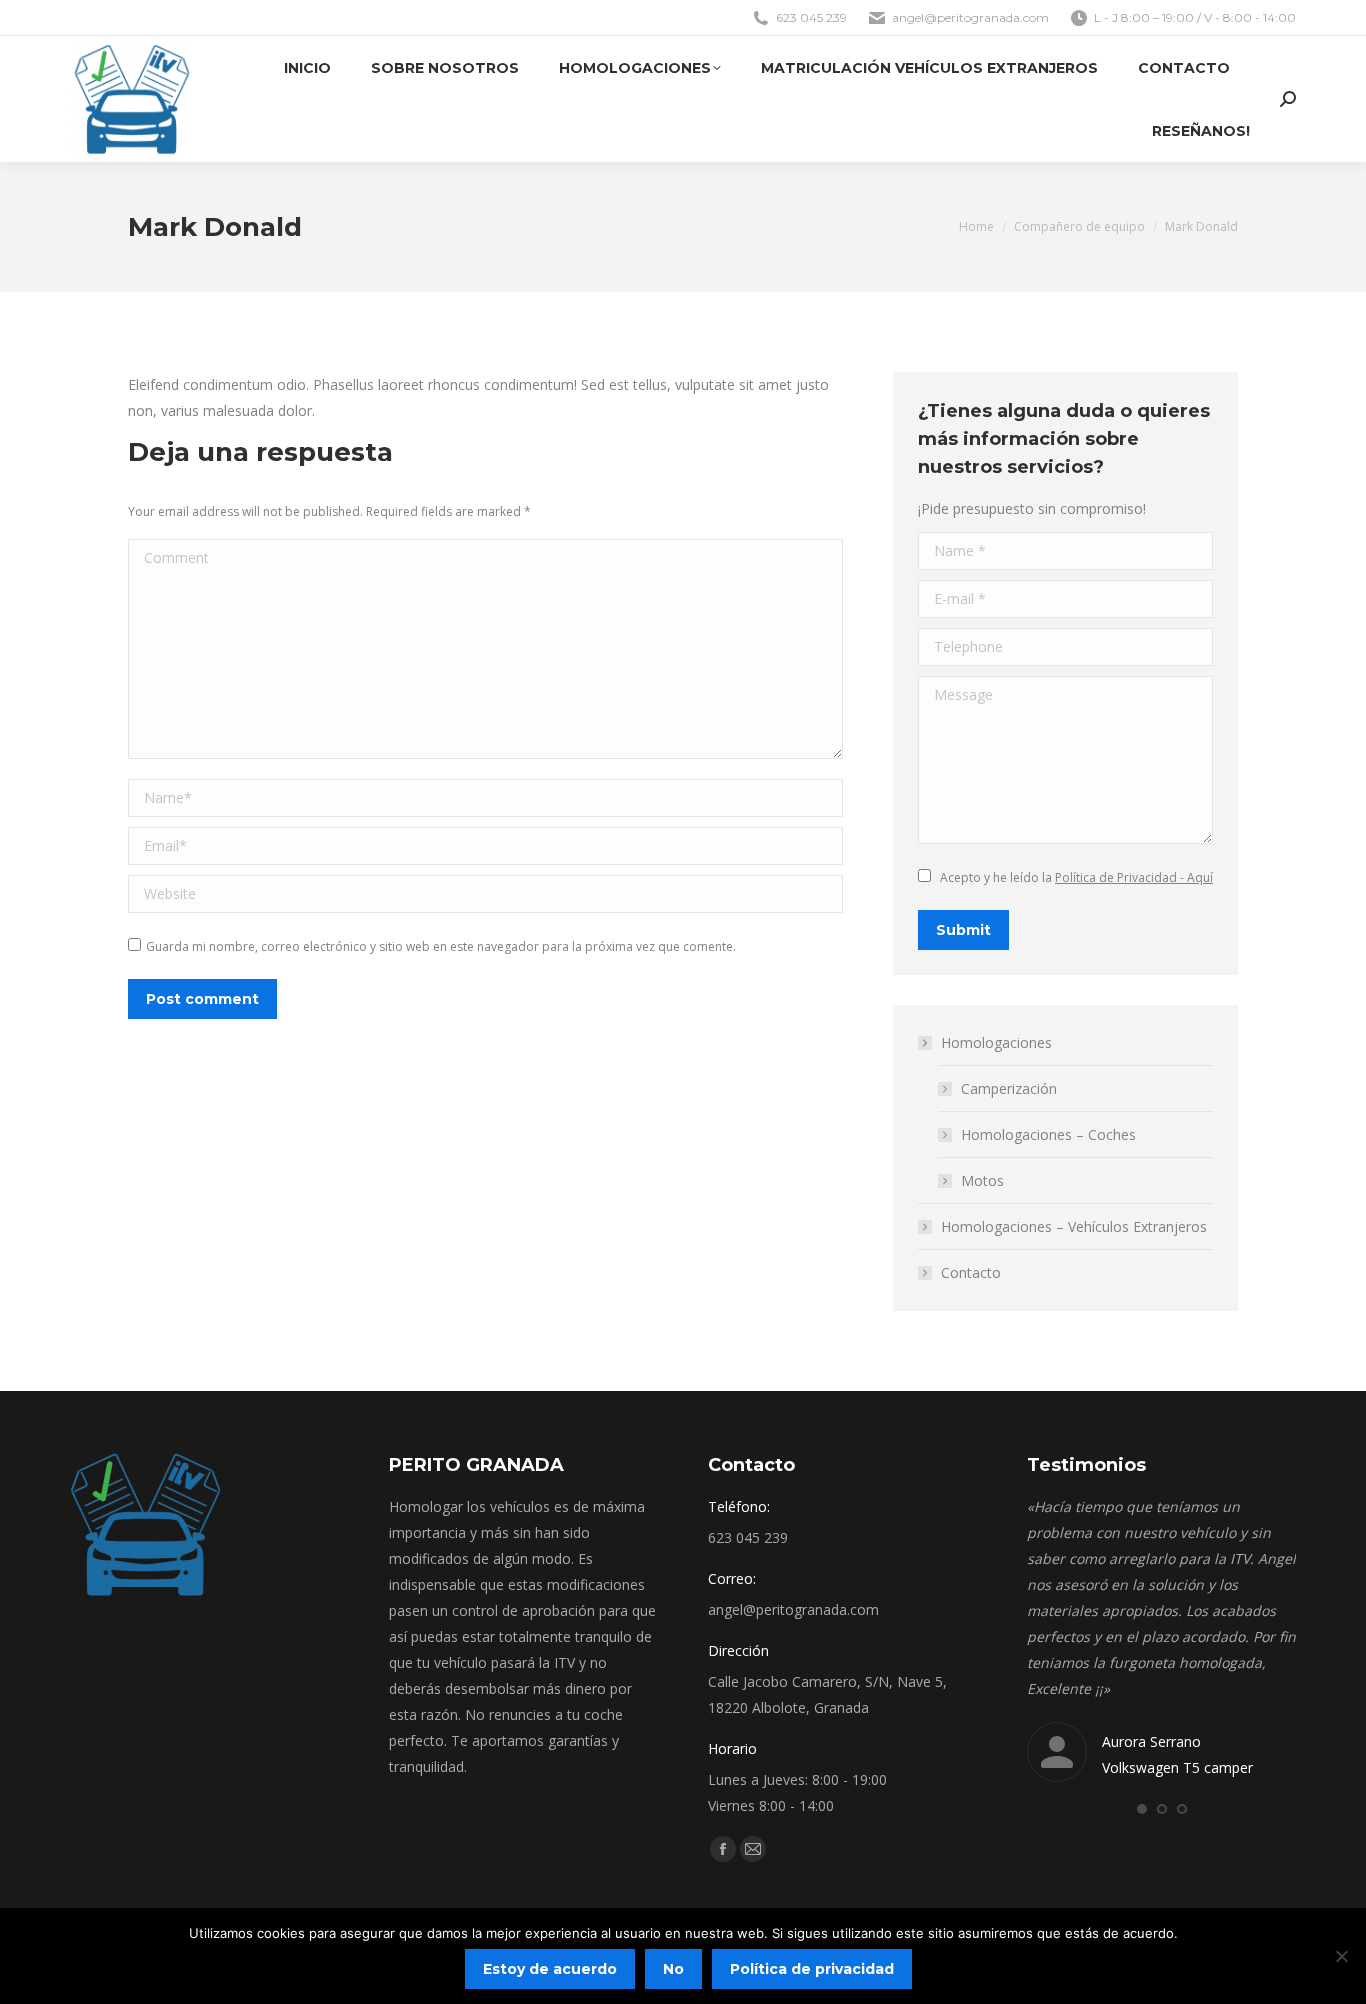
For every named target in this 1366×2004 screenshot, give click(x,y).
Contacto (971, 1272)
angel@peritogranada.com (970, 17)
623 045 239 (811, 17)
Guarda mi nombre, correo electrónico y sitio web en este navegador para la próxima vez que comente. (441, 946)
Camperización (1009, 1088)
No (673, 1969)
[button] (1142, 1809)
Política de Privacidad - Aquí (1134, 877)
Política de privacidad (812, 1969)
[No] (1341, 1956)
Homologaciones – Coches (1048, 1134)
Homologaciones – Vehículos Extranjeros (1074, 1226)
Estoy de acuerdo (550, 1969)
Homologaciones (996, 1042)
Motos (982, 1180)
